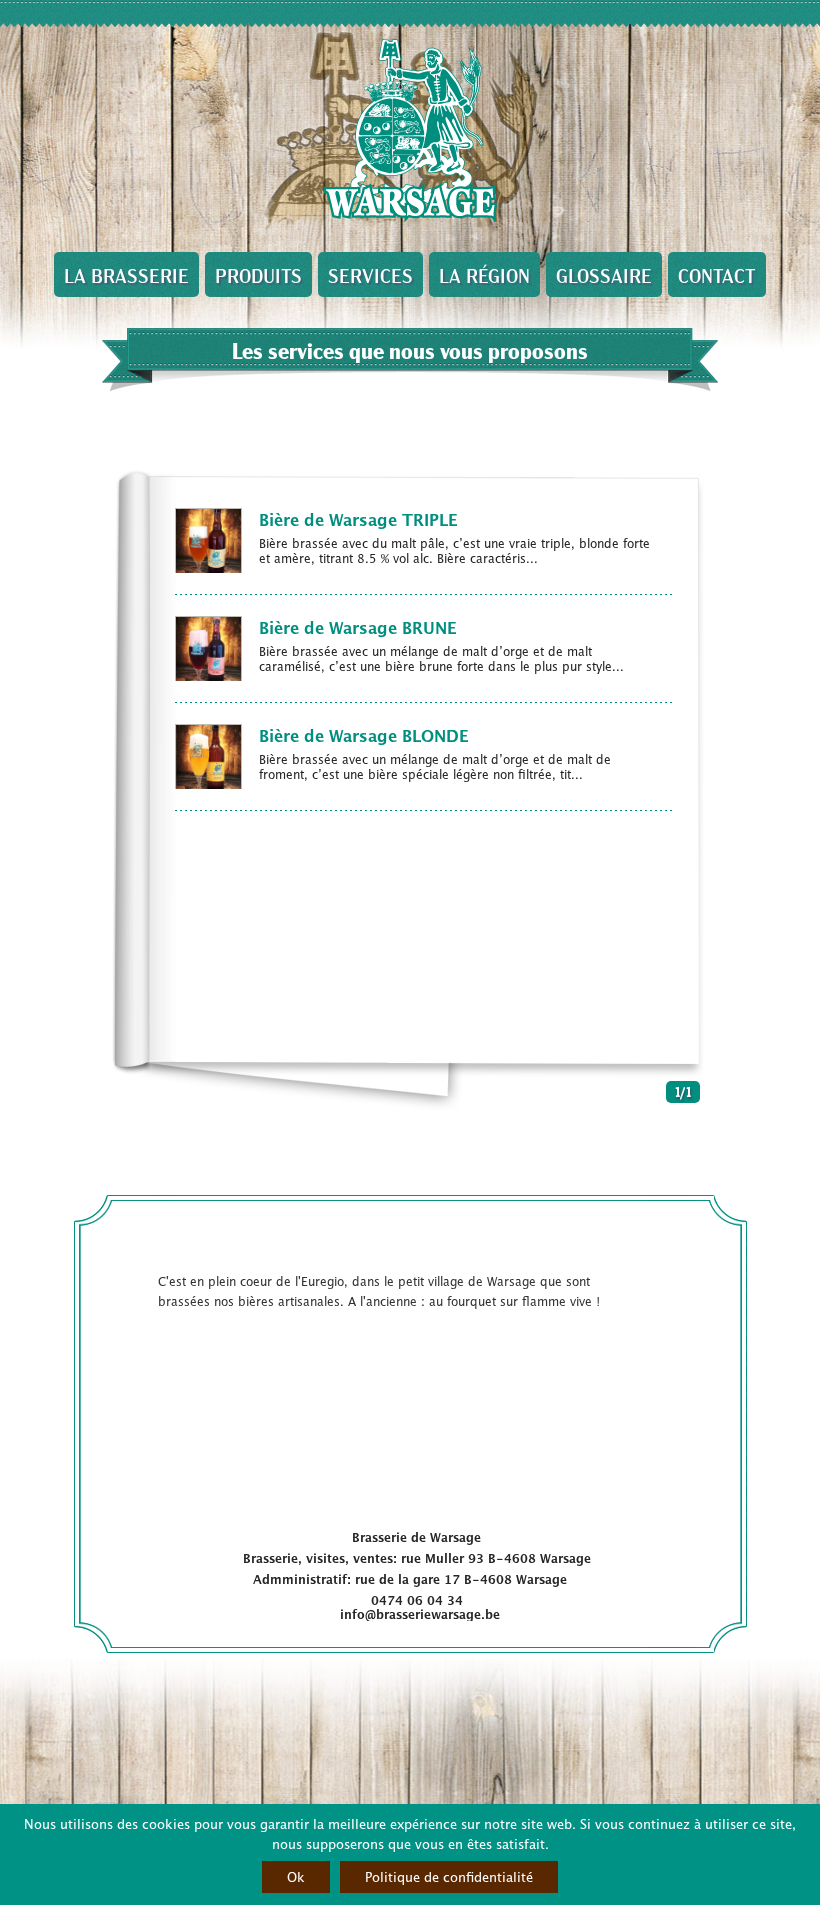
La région (484, 274)
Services (370, 274)
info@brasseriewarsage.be (420, 1614)
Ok (296, 1876)
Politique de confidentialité (449, 1876)
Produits (258, 274)
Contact (717, 274)
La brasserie (126, 274)
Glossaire (604, 274)
